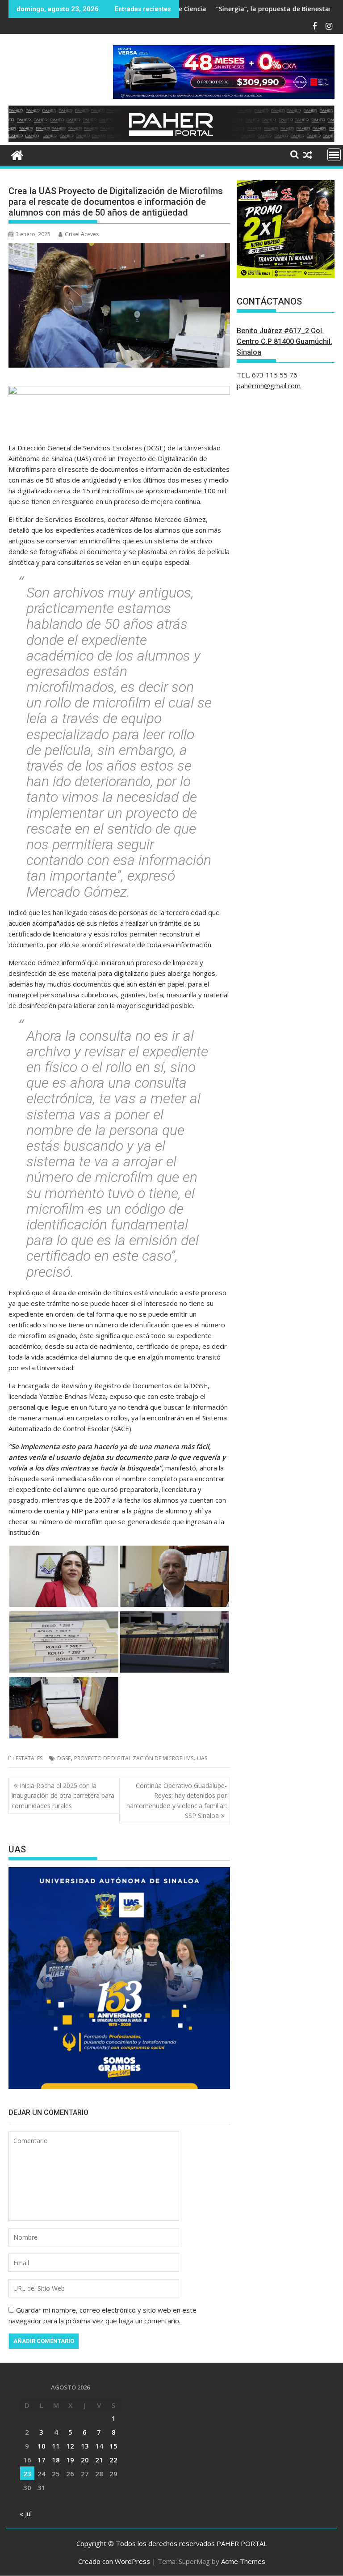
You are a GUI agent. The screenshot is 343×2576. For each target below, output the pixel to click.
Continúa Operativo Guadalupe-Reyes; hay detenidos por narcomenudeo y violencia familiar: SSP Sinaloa (177, 1801)
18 (56, 2460)
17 (42, 2460)
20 (85, 2460)
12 (70, 2446)
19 (70, 2460)
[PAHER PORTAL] (17, 154)
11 (56, 2446)
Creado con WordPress (114, 2561)
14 (99, 2446)
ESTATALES (29, 1758)
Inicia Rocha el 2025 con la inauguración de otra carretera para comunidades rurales (63, 1796)
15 (113, 2446)
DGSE (64, 1758)
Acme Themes (243, 2561)
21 (99, 2460)
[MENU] (334, 155)
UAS (202, 1758)
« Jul (26, 2513)
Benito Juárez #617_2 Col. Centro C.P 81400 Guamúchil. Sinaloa (284, 341)
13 (85, 2446)
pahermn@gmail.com (269, 386)
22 (113, 2460)
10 (42, 2446)
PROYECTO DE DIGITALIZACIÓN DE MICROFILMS (134, 1758)
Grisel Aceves (82, 234)
